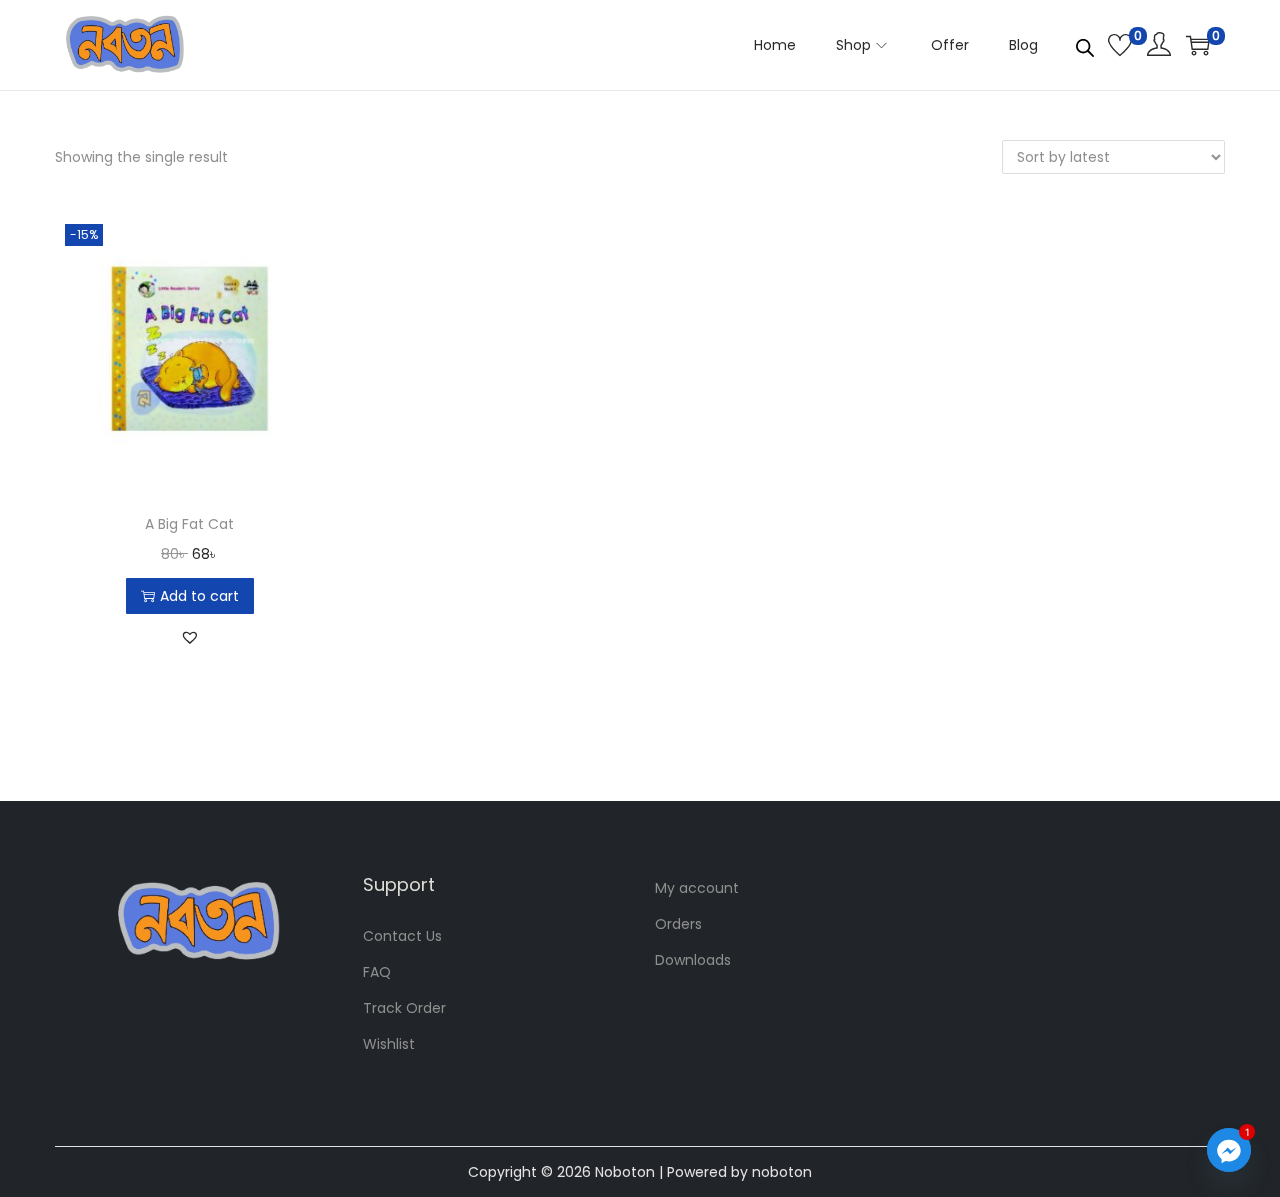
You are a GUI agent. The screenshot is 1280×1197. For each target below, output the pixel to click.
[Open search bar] (1085, 44)
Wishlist (389, 1044)
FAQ (377, 972)
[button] (190, 637)
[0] (1120, 45)
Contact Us (402, 936)
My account (697, 888)
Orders (678, 924)
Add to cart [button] (199, 596)
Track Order (404, 1008)
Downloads (693, 960)
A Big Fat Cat (189, 524)
